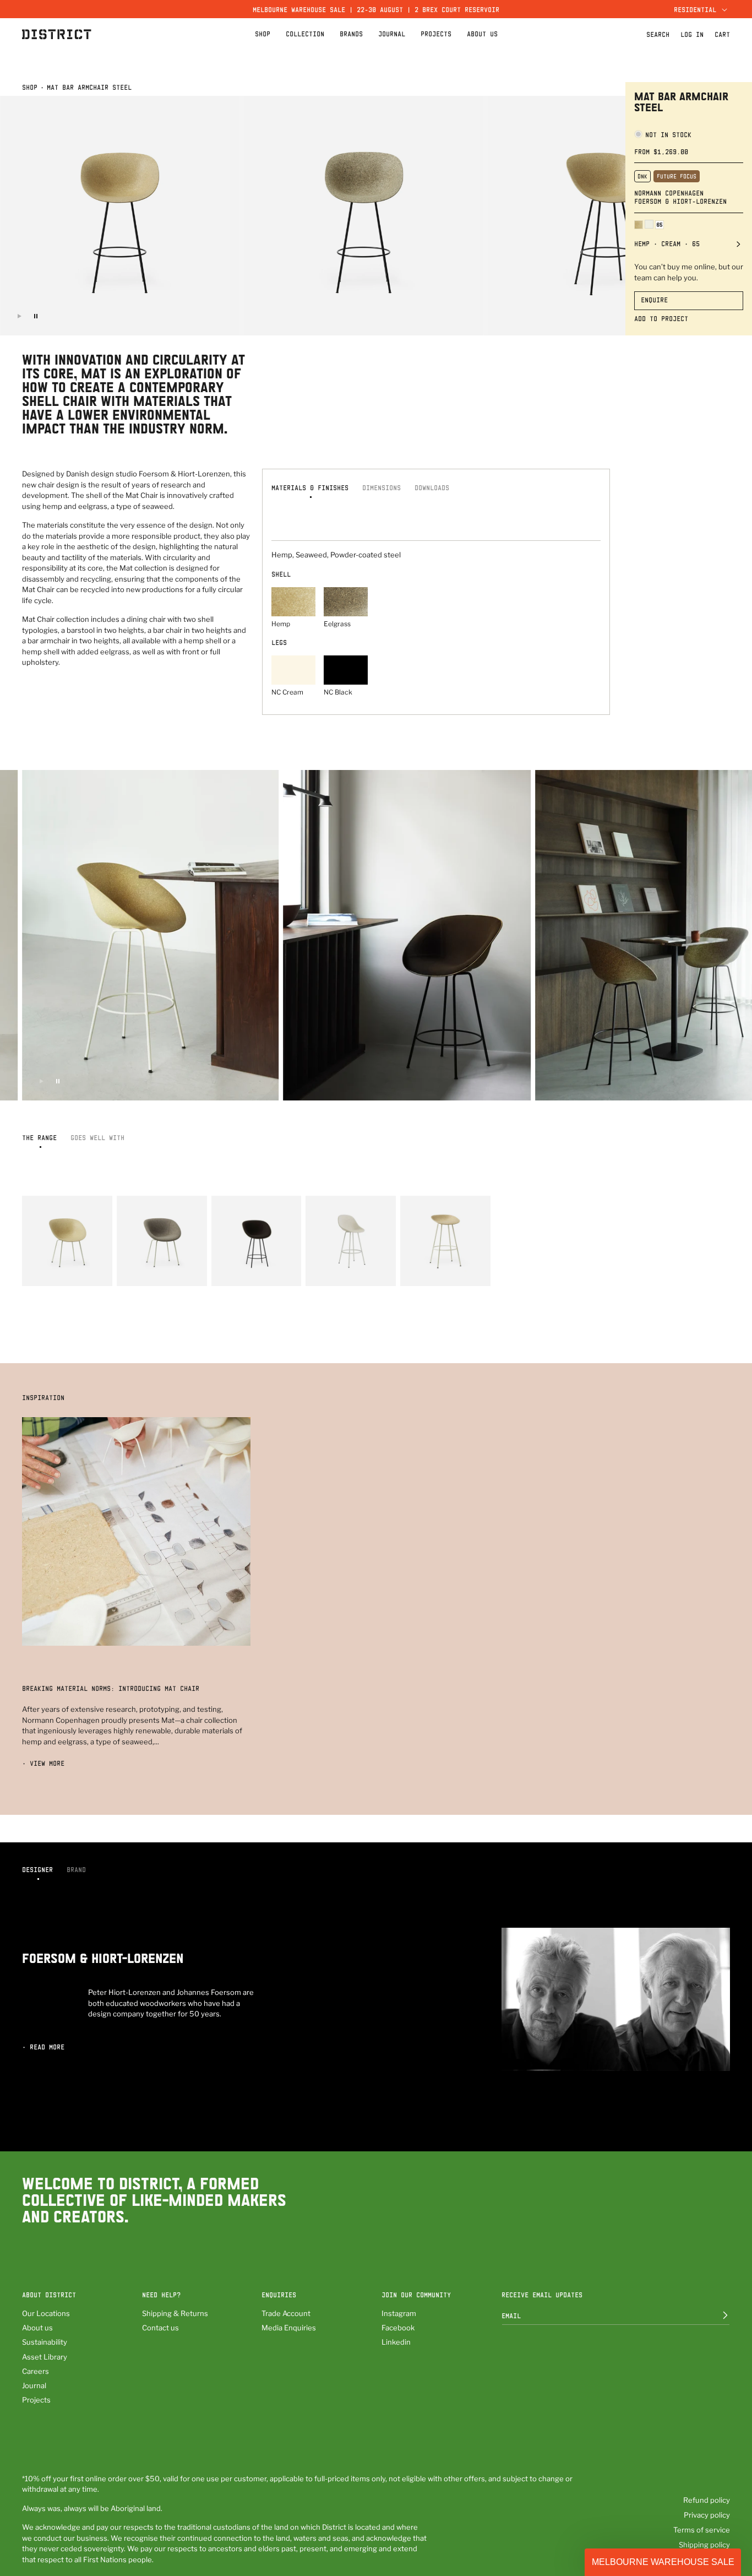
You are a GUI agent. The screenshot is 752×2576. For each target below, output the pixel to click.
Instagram (399, 2313)
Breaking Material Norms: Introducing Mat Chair (111, 1688)
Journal (34, 2385)
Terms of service (702, 2530)
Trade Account (286, 2313)
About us (37, 2328)
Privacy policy (707, 2515)
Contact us (160, 2328)
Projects (36, 2400)
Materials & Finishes (310, 487)
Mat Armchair (45, 1271)
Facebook (398, 2328)
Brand (76, 1869)
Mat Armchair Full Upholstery (149, 1267)
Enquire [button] (654, 300)
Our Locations (46, 2313)
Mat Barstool (423, 1271)
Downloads (432, 487)
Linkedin (396, 2342)
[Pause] (36, 316)
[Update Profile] (717, 2315)
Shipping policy (704, 2545)
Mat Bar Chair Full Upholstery (340, 1267)
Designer (37, 1869)
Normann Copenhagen (669, 193)
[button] (699, 9)
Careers (36, 2371)
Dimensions (382, 487)
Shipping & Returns (175, 2313)
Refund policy (707, 2500)
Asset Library (45, 2357)
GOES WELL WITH (97, 1137)
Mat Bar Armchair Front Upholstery (254, 1267)
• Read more (43, 2047)
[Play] (19, 316)
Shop (30, 87)
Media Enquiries (289, 2328)
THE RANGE (39, 1137)
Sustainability (45, 2342)
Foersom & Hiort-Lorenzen (680, 201)
